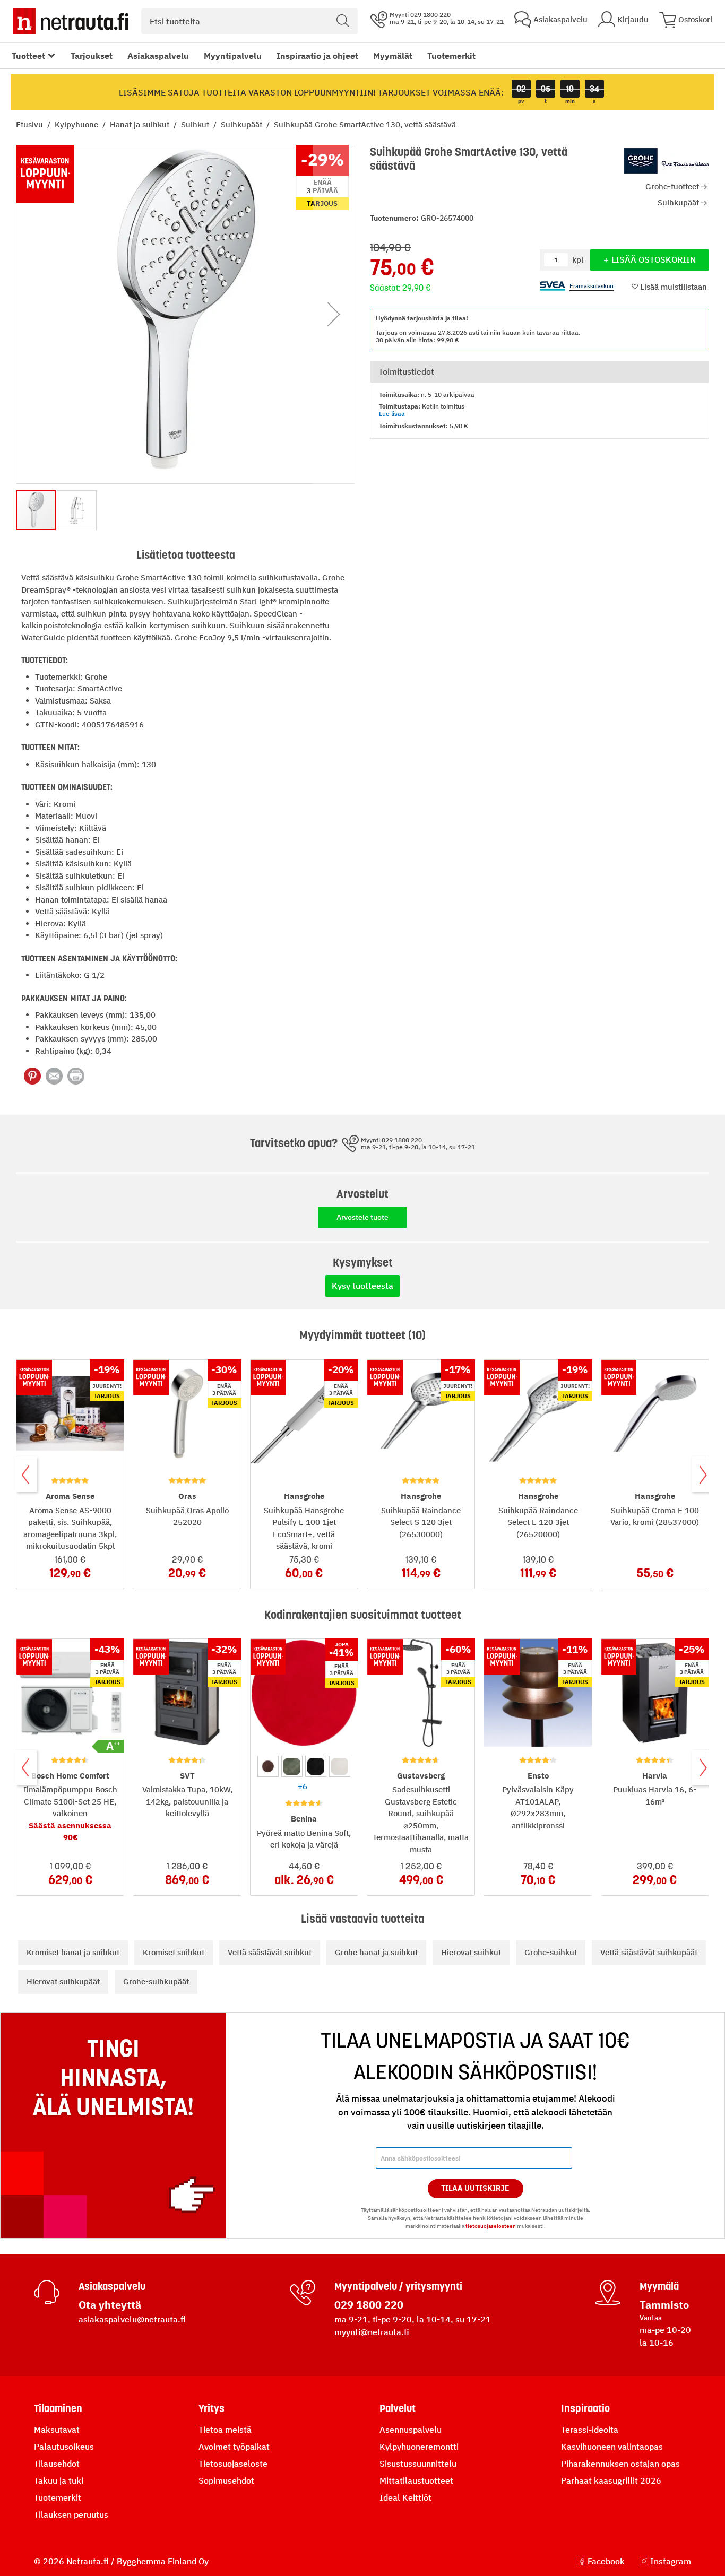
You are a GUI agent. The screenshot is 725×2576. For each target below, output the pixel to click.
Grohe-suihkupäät (156, 1981)
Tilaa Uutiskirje (475, 2188)
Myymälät (393, 56)
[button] (334, 314)
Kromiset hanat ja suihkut (73, 1952)
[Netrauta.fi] (71, 21)
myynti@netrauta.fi (372, 2332)
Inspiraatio (585, 2408)
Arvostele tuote (362, 1217)
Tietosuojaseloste (233, 2464)
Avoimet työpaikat (234, 2447)
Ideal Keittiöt (405, 2497)
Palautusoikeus (64, 2447)
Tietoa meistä (225, 2430)
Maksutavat (57, 2430)
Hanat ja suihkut (141, 124)
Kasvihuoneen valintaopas (612, 2447)
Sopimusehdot (226, 2480)
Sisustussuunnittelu (418, 2464)
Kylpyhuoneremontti (419, 2447)
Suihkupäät (243, 124)
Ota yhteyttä (110, 2305)
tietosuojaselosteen (491, 2226)
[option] (268, 1766)
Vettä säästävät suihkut (270, 1952)
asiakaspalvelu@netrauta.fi (132, 2319)
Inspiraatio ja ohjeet (317, 56)
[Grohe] (667, 161)
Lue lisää (392, 414)
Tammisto (664, 2305)
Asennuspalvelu (411, 2430)
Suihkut (196, 124)
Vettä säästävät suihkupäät (649, 1952)
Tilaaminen (58, 2408)
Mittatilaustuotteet (416, 2480)
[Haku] (343, 21)
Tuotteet (28, 56)
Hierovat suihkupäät (63, 1981)
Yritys (212, 2408)
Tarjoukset (92, 56)
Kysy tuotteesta (362, 1286)
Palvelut (398, 2408)
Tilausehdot (57, 2464)
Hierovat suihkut (471, 1952)
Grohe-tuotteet (672, 187)
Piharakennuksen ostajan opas (620, 2464)
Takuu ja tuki (59, 2480)
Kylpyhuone (77, 124)
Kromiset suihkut (174, 1952)
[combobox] (249, 21)
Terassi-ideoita (590, 2430)
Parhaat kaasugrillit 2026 (611, 2480)
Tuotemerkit (451, 56)
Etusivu (31, 124)
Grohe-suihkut (551, 1952)
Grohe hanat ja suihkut (376, 1952)
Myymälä (659, 2286)
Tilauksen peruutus (71, 2514)
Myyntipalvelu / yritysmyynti (398, 2286)
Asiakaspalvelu (158, 56)
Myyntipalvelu (233, 56)
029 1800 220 (369, 2305)
